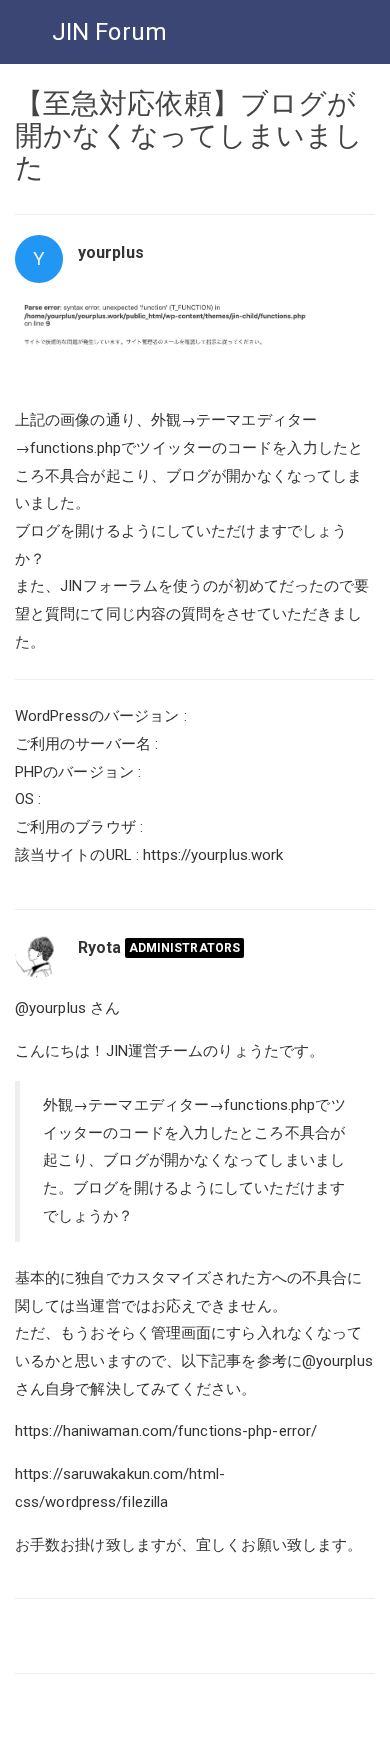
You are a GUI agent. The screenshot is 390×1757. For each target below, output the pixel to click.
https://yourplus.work (213, 855)
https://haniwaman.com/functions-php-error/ (166, 1431)
